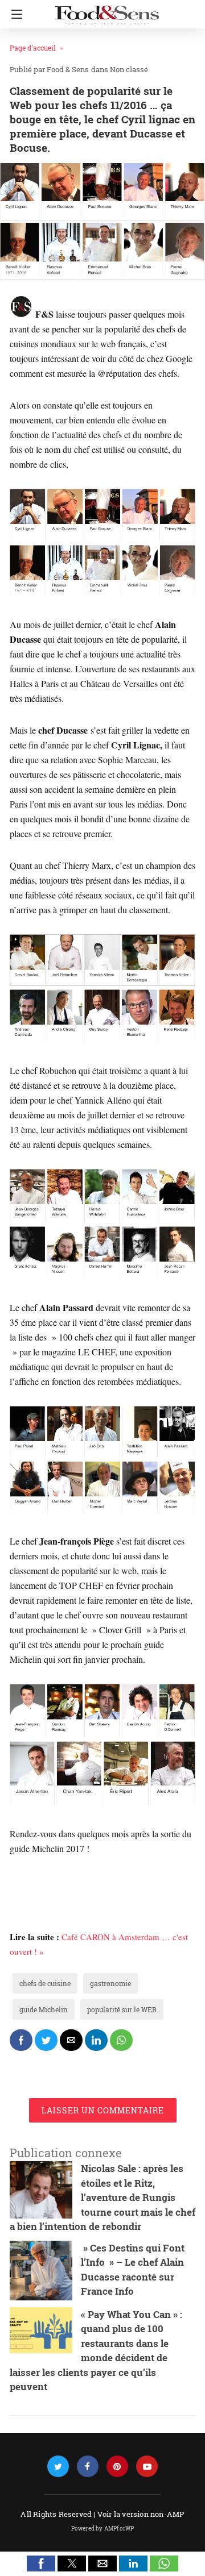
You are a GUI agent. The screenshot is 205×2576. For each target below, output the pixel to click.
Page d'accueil (33, 48)
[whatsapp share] (121, 2040)
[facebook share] (21, 2040)
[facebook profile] (88, 2467)
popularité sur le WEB (122, 2009)
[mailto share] (71, 2040)
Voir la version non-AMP (141, 2514)
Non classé (129, 69)
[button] (41, 2563)
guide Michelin (44, 2009)
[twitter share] (46, 2040)
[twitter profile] (58, 2467)
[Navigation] (14, 14)
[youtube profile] (147, 2467)
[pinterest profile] (117, 2467)
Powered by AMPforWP (103, 2529)
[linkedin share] (96, 2040)
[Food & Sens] (106, 10)
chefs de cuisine (45, 1983)
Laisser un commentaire (103, 2110)
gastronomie (110, 1983)
